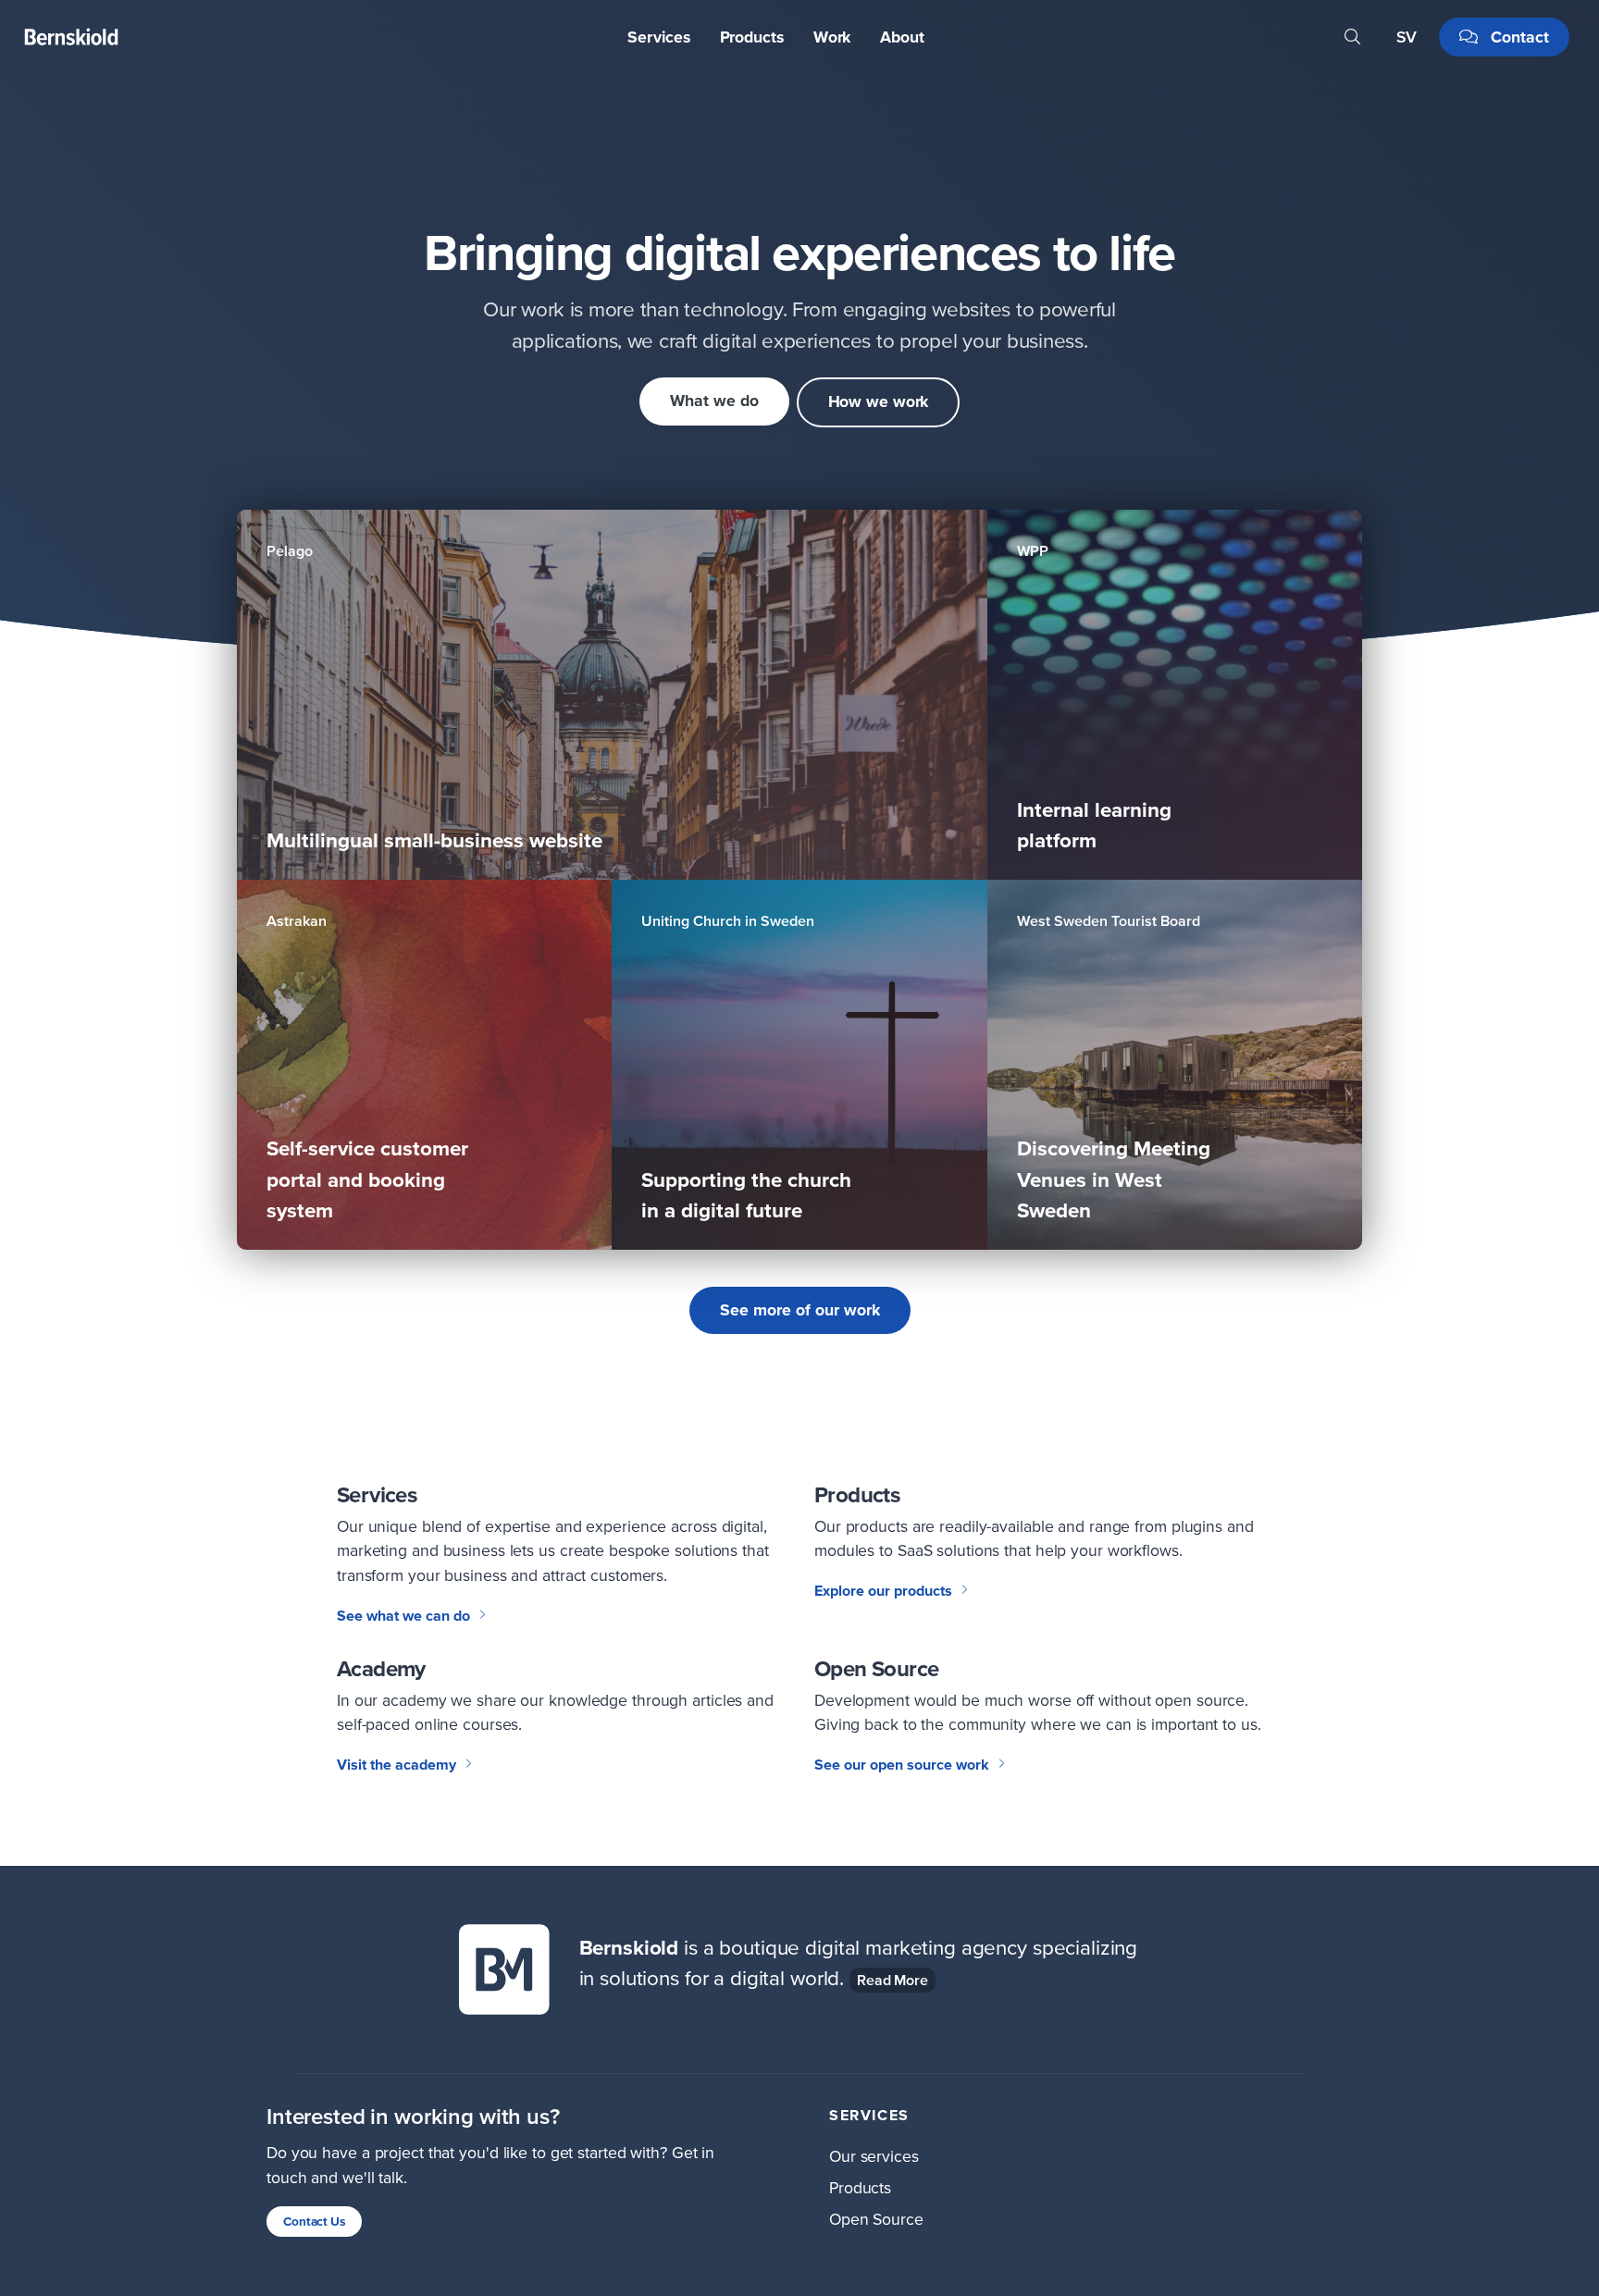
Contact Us (314, 2221)
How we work (879, 401)
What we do (714, 401)
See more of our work (800, 1310)
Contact (1518, 37)
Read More (892, 1980)
